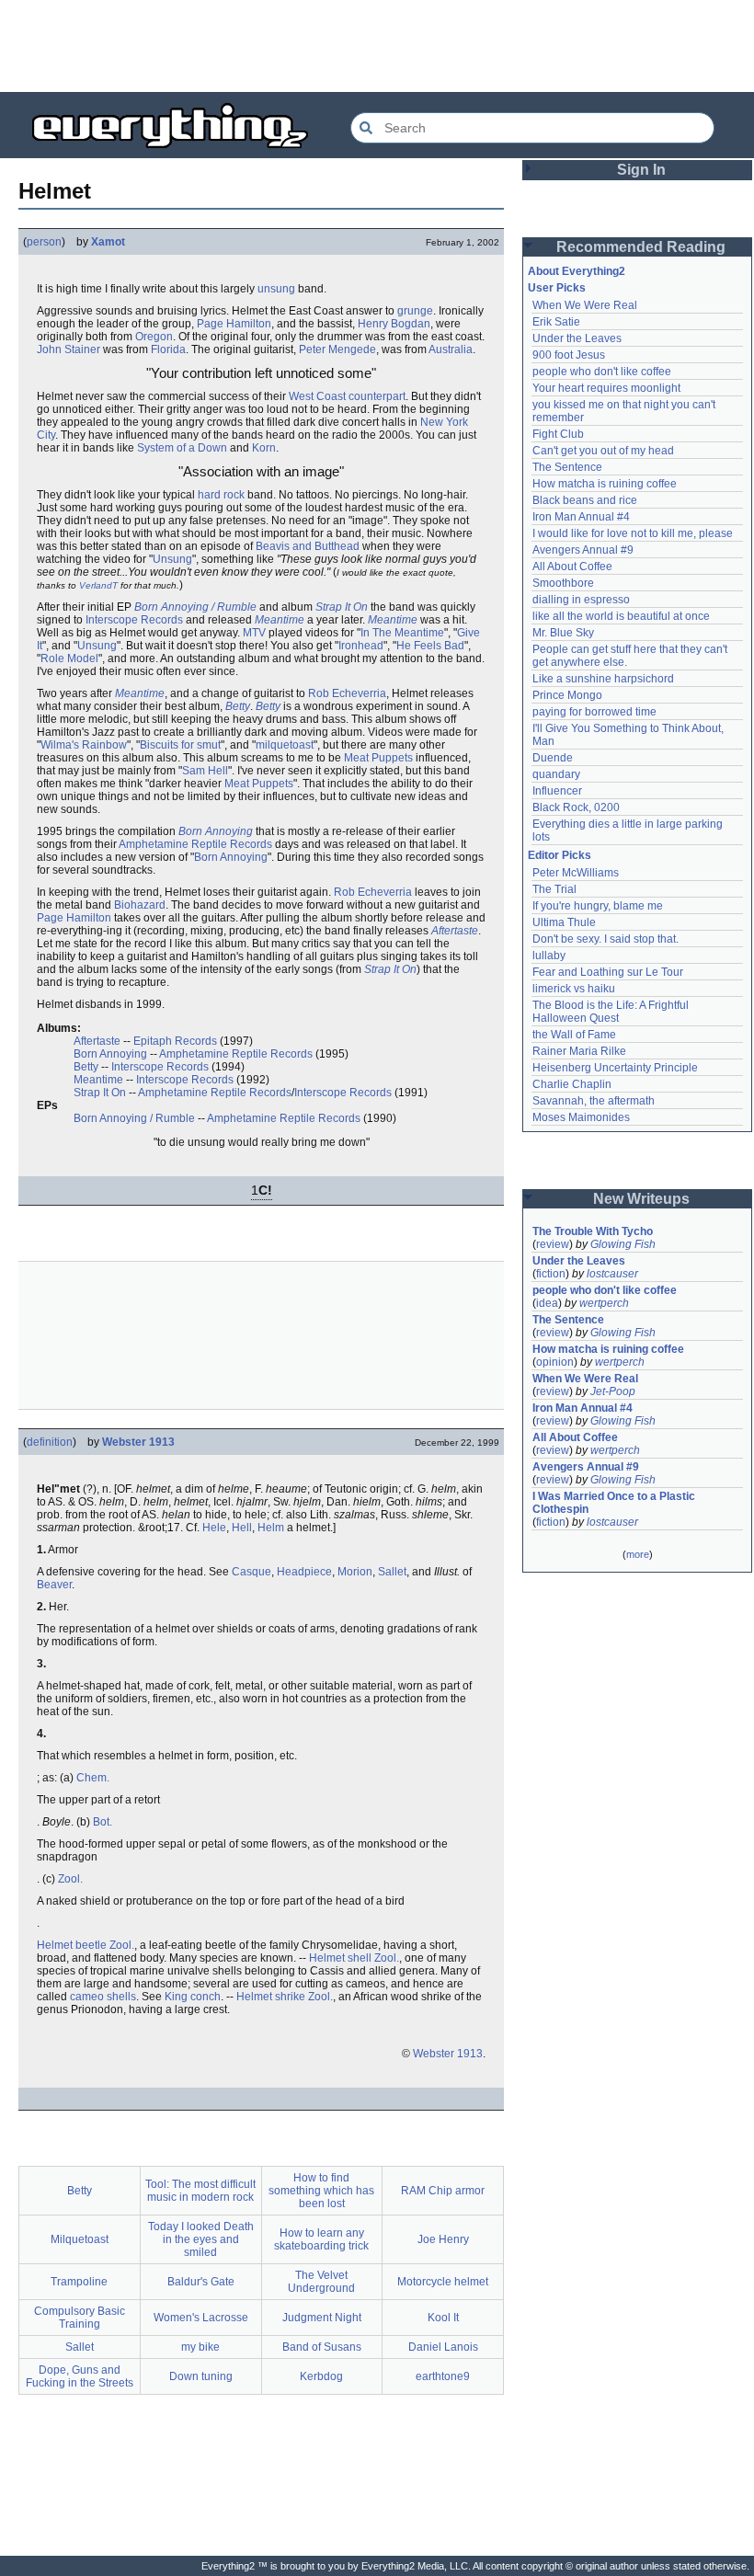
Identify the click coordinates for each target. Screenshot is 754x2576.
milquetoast (285, 745)
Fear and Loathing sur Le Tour (608, 972)
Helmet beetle (72, 1945)
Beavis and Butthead (308, 546)
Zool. (70, 1879)
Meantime (280, 620)
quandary (556, 774)
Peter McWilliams (576, 873)
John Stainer (69, 349)
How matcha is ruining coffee (605, 484)
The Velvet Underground (321, 2282)
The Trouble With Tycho (593, 1231)
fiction (551, 1274)
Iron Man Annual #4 (581, 517)
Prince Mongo (567, 695)
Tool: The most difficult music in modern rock (200, 2191)
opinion (555, 1362)
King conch (193, 1997)
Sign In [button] (641, 170)
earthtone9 (443, 2376)
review (553, 1244)
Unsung (172, 559)
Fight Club (558, 434)
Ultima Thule (564, 922)
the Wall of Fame (574, 1035)
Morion (355, 1572)
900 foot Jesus (569, 355)
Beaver (54, 1585)
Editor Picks (560, 855)
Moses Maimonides (581, 1117)
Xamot (108, 242)
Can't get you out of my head (603, 451)
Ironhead (361, 646)
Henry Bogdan (394, 324)
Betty (238, 706)
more (638, 1554)
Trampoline (79, 2282)
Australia (451, 349)
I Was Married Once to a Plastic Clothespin (615, 1503)
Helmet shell (340, 1958)
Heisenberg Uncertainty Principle (615, 1068)
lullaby (549, 956)
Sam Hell (205, 771)
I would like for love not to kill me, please (633, 533)
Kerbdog (321, 2376)
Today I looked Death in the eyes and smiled (201, 2239)
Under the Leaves (577, 338)
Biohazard (140, 905)
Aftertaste (455, 931)
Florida (168, 349)
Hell (242, 1528)
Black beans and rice (585, 500)
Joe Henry (443, 2239)
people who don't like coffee (602, 372)
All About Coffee (572, 567)
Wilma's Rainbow (84, 745)
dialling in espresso (581, 600)
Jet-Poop (613, 1391)
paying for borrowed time (594, 712)
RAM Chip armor (443, 2191)
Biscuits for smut (180, 745)
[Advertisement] (377, 46)
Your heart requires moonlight (606, 388)
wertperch (604, 1303)
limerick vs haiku (574, 989)
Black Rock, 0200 (576, 807)
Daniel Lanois (443, 2347)
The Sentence (567, 467)
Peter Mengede (337, 349)
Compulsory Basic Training (80, 2318)
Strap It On (342, 607)
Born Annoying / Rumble (195, 607)
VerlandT (98, 585)
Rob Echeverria (347, 693)
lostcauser (612, 1274)
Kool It (443, 2318)
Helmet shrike (271, 1997)
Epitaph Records (175, 1041)
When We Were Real (585, 305)
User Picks (557, 288)
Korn (264, 448)
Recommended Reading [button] (641, 247)
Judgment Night (322, 2318)
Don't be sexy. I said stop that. (605, 939)
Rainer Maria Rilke (579, 1051)
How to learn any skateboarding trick (321, 2239)
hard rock (221, 495)
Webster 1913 (138, 1442)
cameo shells (103, 1997)
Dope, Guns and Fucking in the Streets (80, 2376)
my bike (200, 2347)
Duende (553, 758)
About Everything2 (577, 271)
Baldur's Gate (201, 2282)
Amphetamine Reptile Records (195, 844)
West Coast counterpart (347, 396)
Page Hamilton (234, 324)
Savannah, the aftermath (594, 1101)
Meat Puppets (378, 758)
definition (50, 1442)
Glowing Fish (623, 1244)
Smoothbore (563, 583)
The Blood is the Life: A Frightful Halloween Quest (612, 1012)
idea (547, 1303)
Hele (214, 1528)
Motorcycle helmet (443, 2282)
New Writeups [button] (641, 1199)
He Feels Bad (430, 646)
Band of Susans (322, 2347)
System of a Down (182, 448)
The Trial (554, 889)
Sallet (392, 1572)
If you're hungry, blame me (598, 906)
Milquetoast (80, 2239)
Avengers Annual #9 (583, 550)
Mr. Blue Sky (563, 633)
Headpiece (304, 1572)
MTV (254, 633)
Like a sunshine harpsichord (603, 679)
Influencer (557, 791)
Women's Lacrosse (201, 2318)
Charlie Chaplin (572, 1084)
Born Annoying (216, 831)
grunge (415, 311)
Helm (271, 1528)
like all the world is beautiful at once (621, 616)
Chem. (93, 1778)
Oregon (154, 337)
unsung (276, 289)
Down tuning (201, 2376)
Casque (251, 1572)
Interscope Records (134, 620)
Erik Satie (556, 322)
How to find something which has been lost (321, 2191)
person (44, 242)
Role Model (69, 658)
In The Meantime (402, 633)
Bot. (103, 1822)
